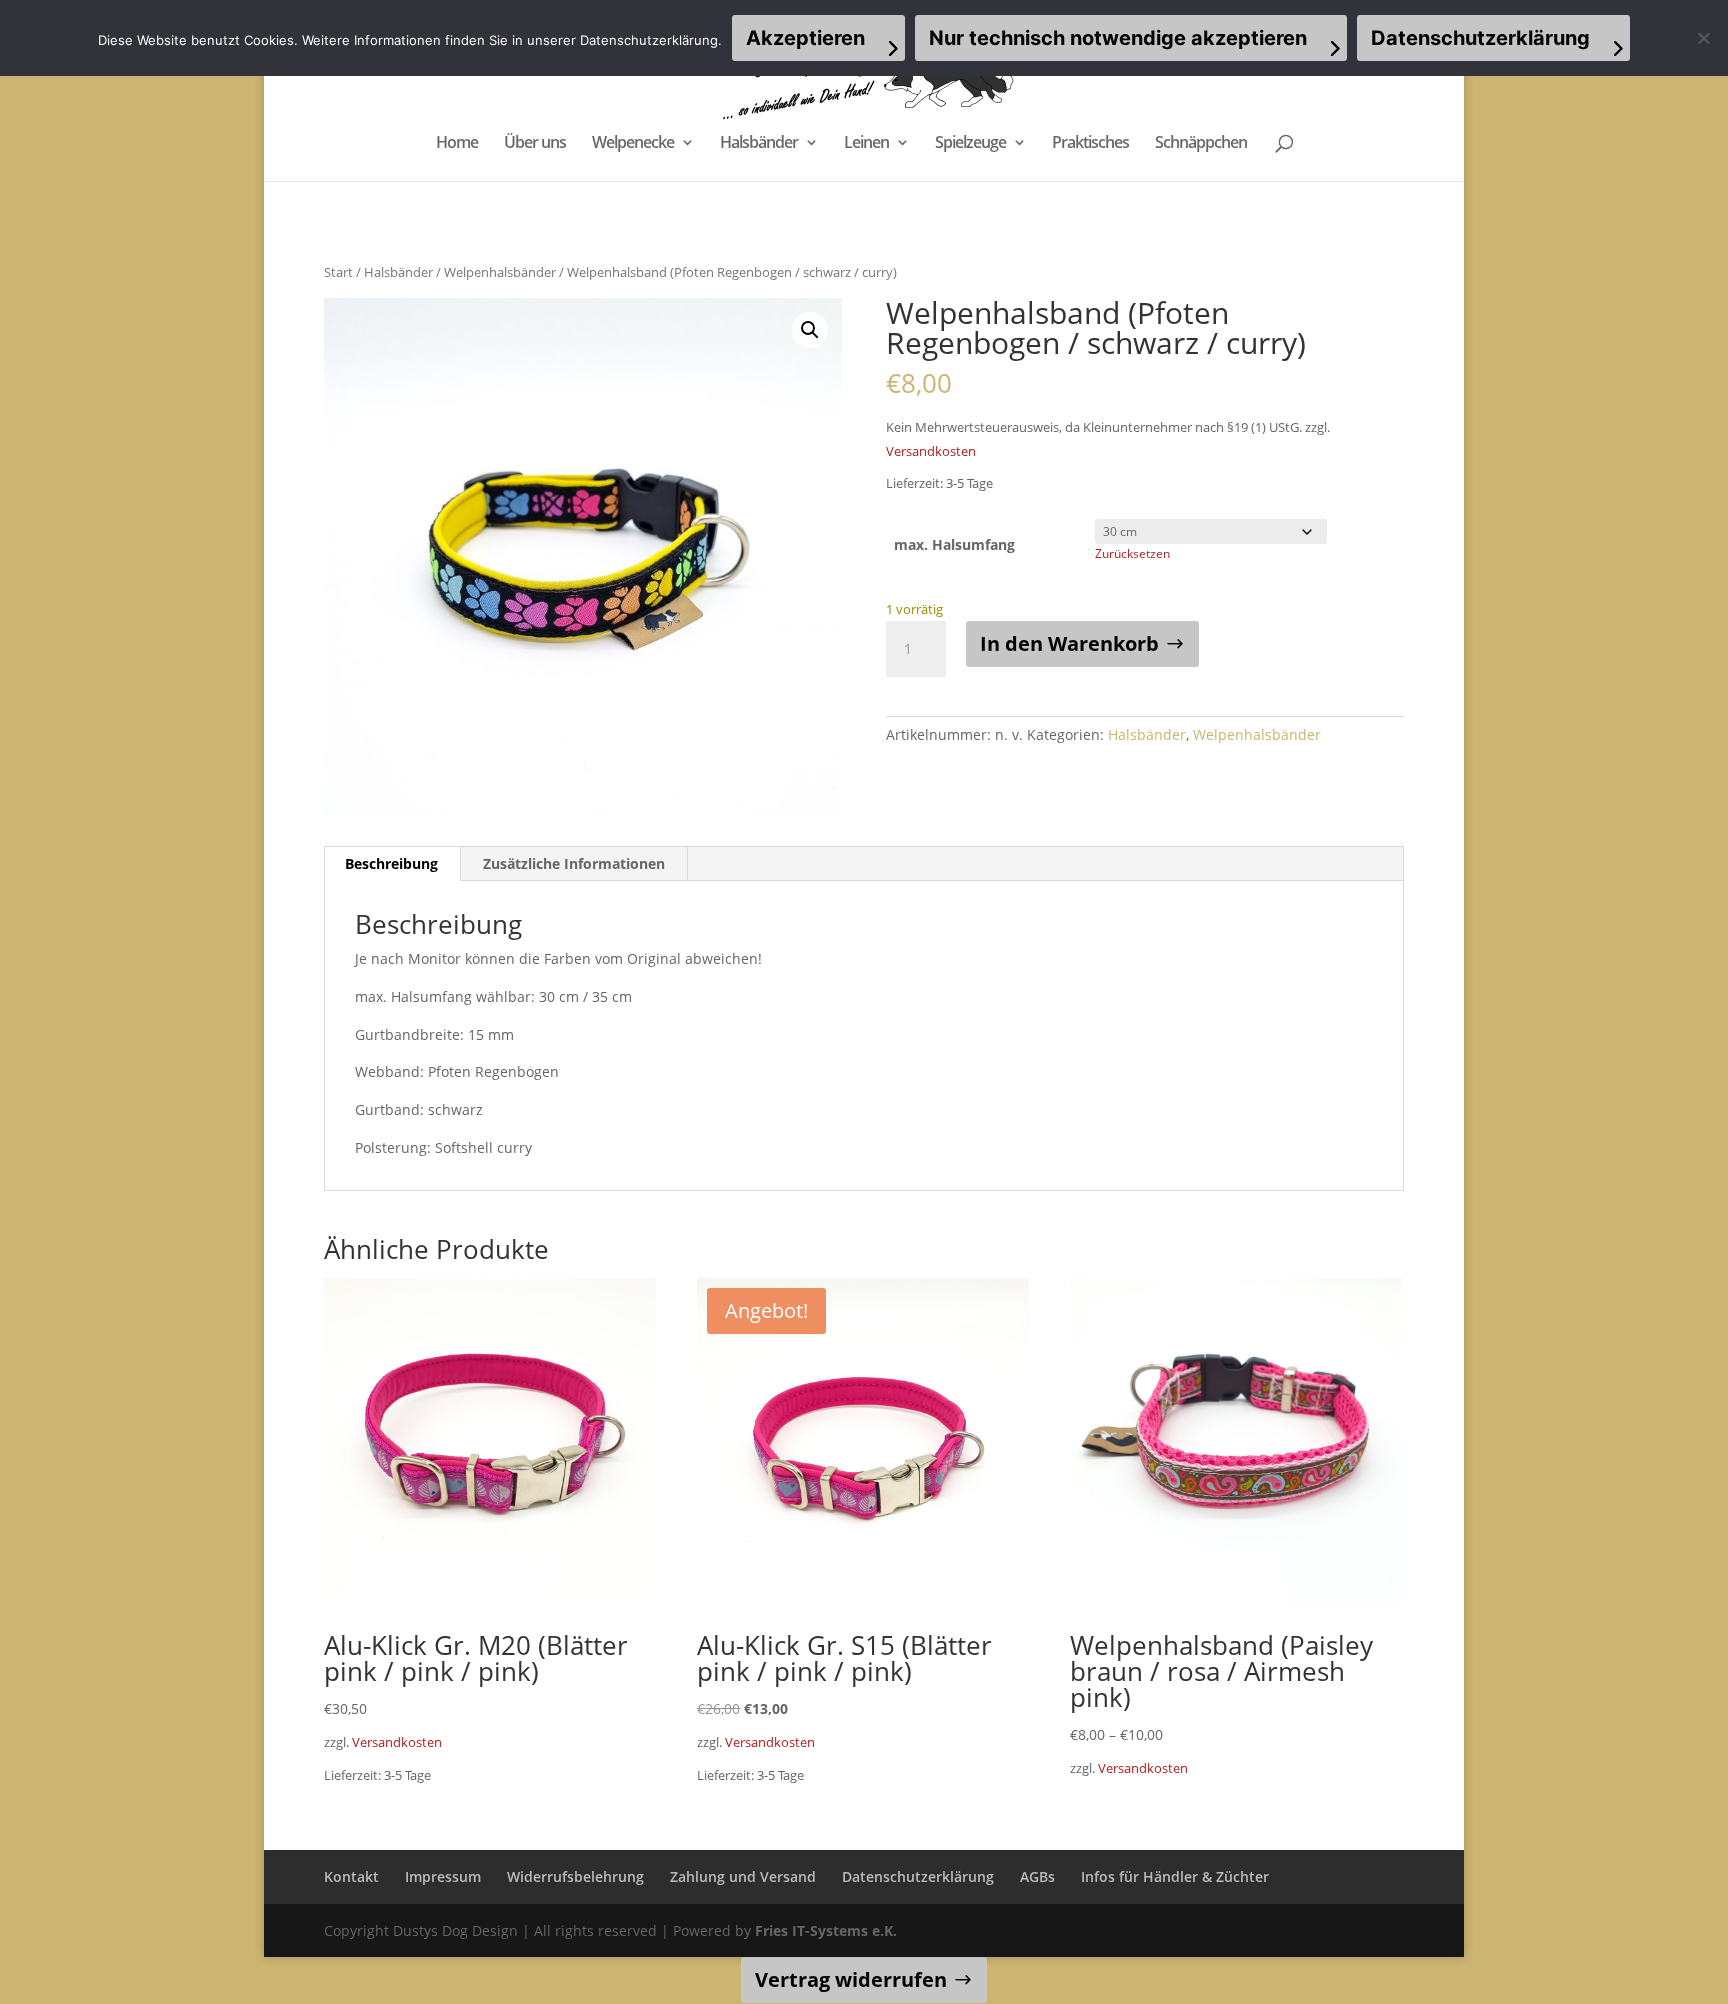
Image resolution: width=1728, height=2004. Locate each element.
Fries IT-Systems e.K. (826, 1930)
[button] (810, 330)
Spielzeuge (970, 144)
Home (457, 144)
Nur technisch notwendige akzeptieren (1118, 38)
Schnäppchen (1201, 144)
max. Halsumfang (954, 544)
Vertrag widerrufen (851, 1979)
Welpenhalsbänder (500, 272)
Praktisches (1090, 144)
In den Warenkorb (1069, 643)
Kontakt (351, 1876)
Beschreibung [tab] (391, 863)
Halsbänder (759, 144)
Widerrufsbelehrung (575, 1876)
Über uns (535, 144)
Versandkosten (931, 451)
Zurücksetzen (1132, 553)
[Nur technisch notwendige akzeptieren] (1703, 38)
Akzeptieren (805, 38)
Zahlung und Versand (743, 1876)
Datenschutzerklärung (918, 1876)
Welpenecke (633, 144)
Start (338, 272)
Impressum (443, 1876)
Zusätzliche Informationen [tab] (574, 863)
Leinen (866, 144)
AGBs (1037, 1876)
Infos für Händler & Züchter (1175, 1876)
